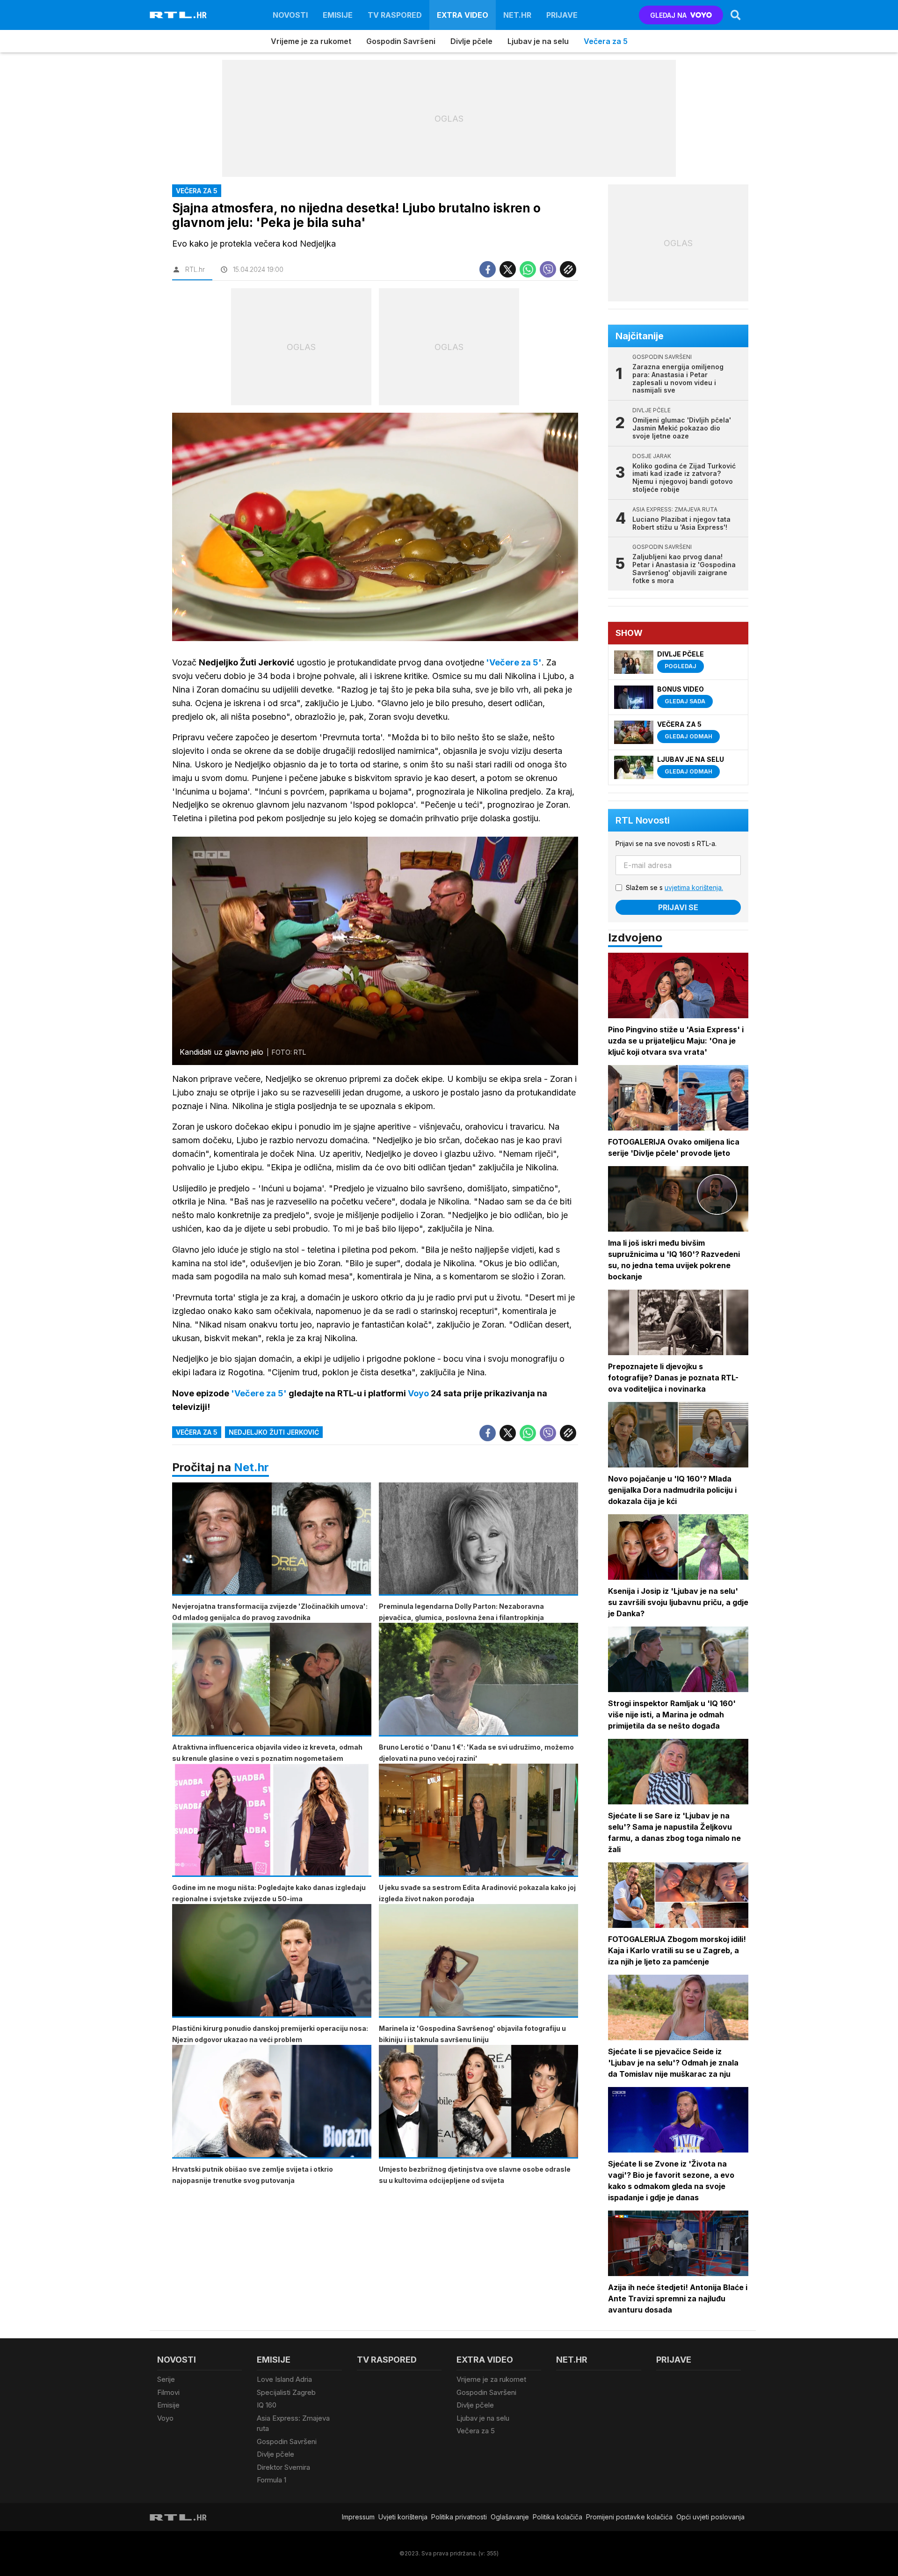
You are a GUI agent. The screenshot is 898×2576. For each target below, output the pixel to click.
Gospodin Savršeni (401, 41)
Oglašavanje (510, 2517)
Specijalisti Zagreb (286, 2392)
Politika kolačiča (558, 2517)
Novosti (290, 15)
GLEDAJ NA (668, 15)
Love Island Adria (284, 2379)
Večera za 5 (606, 41)
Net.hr (251, 1467)
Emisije (338, 15)
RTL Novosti (643, 820)
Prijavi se (678, 907)
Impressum (358, 2517)
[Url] (568, 269)
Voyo (165, 2418)
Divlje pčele (471, 41)
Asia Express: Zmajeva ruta (293, 2423)
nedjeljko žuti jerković (274, 1432)
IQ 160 (267, 2405)
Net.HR (517, 15)
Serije (166, 2379)
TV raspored (395, 15)
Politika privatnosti (459, 2517)
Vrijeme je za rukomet (311, 41)
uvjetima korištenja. (694, 887)
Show (629, 633)
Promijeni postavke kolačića (629, 2517)
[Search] (736, 15)
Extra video (463, 15)
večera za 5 (197, 1432)
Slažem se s (674, 887)
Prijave (562, 15)
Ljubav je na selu (538, 41)
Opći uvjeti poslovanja (710, 2517)
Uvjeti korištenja (403, 2517)
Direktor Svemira (283, 2467)
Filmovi (168, 2392)
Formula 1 (272, 2480)
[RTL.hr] (178, 15)
